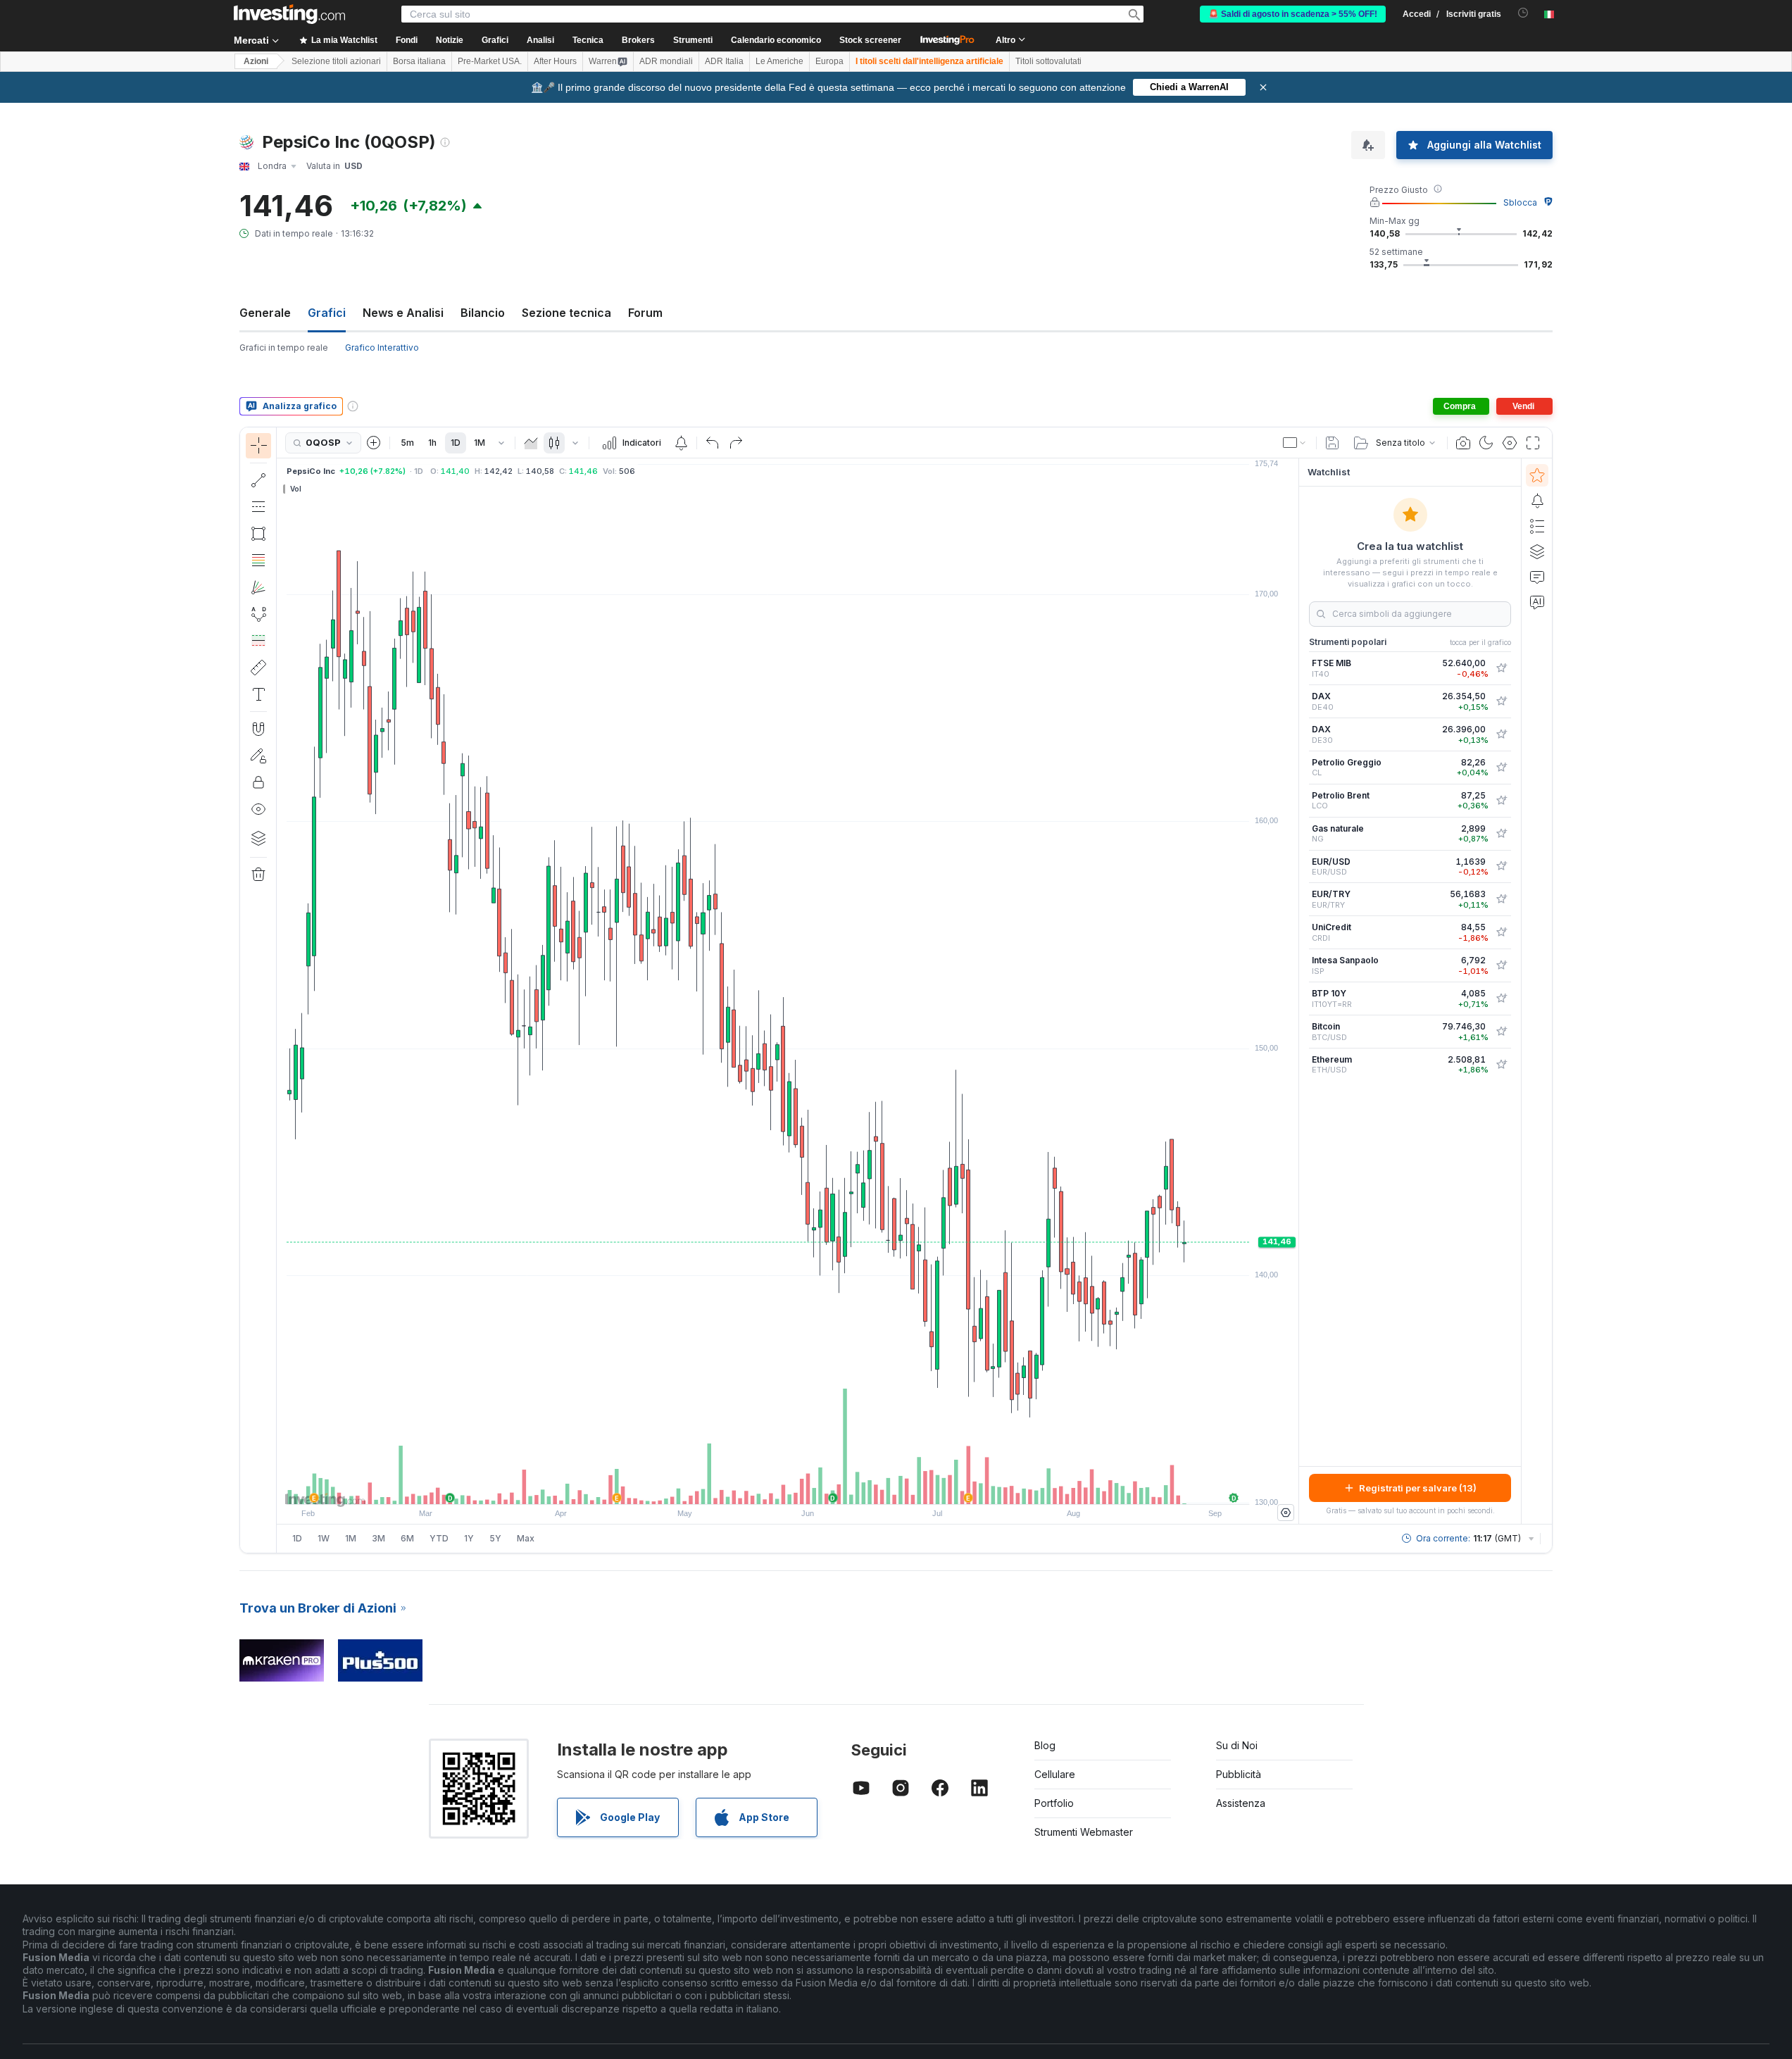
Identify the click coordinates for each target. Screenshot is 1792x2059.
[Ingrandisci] (769, 1487)
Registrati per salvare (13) (1418, 1488)
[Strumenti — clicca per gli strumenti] (258, 668)
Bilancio (483, 313)
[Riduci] (750, 1487)
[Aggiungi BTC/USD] (1501, 1032)
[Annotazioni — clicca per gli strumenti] (258, 694)
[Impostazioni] (1286, 1513)
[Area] (531, 443)
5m (407, 443)
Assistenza (1241, 1803)
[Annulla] (713, 443)
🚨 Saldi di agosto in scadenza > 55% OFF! (1293, 14)
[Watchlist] (1537, 475)
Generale (265, 313)
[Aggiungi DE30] (1501, 734)
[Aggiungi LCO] (1501, 801)
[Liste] (1537, 526)
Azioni (256, 61)
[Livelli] (258, 838)
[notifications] (1523, 13)
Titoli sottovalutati (1048, 61)
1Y (469, 1538)
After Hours (555, 61)
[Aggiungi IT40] (1501, 668)
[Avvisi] (1537, 501)
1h (432, 443)
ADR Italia (724, 61)
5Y (495, 1538)
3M (378, 1538)
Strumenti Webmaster (1084, 1832)
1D (456, 443)
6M (407, 1538)
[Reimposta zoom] (826, 1487)
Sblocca (1520, 202)
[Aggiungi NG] (1501, 834)
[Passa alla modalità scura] (1486, 443)
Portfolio (1054, 1803)
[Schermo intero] (1533, 443)
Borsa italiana (419, 61)
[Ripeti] (736, 443)
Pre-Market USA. (490, 61)
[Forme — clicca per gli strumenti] (258, 534)
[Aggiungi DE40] (1501, 701)
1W (324, 1538)
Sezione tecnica (566, 313)
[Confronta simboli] (374, 443)
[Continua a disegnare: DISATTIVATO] (258, 756)
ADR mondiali (666, 61)
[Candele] (554, 443)
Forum (645, 313)
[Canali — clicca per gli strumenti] (258, 507)
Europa (829, 61)
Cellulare (1055, 1774)
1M (480, 443)
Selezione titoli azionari (336, 61)
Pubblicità (1239, 1774)
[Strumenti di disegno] (281, 990)
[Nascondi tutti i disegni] (258, 809)
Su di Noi (1237, 1745)
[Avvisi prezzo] (681, 443)
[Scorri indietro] (788, 1487)
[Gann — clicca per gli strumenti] (258, 587)
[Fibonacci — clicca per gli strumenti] (258, 561)
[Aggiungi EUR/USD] (1501, 866)
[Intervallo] (501, 443)
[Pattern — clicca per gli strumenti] (258, 614)
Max (526, 1538)
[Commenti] (1537, 577)
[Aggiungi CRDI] (1501, 932)
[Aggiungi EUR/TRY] (1501, 899)
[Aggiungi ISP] (1501, 965)
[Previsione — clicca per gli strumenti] (258, 641)
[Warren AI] (1537, 602)
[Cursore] (258, 446)
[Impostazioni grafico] (1510, 443)
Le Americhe (779, 61)
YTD (439, 1538)
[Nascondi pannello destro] (1294, 991)
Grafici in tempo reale (284, 348)
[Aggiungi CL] (1501, 768)
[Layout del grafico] (1295, 443)
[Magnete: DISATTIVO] (258, 729)
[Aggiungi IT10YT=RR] (1501, 999)
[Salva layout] (1332, 443)
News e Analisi (403, 313)
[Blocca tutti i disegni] (258, 782)
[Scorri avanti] (807, 1487)
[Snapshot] (1463, 443)
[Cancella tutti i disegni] (258, 875)
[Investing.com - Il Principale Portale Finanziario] (289, 14)
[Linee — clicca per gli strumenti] (258, 480)
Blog (1045, 1745)
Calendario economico (776, 40)
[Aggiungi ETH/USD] (1501, 1065)
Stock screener (870, 40)
